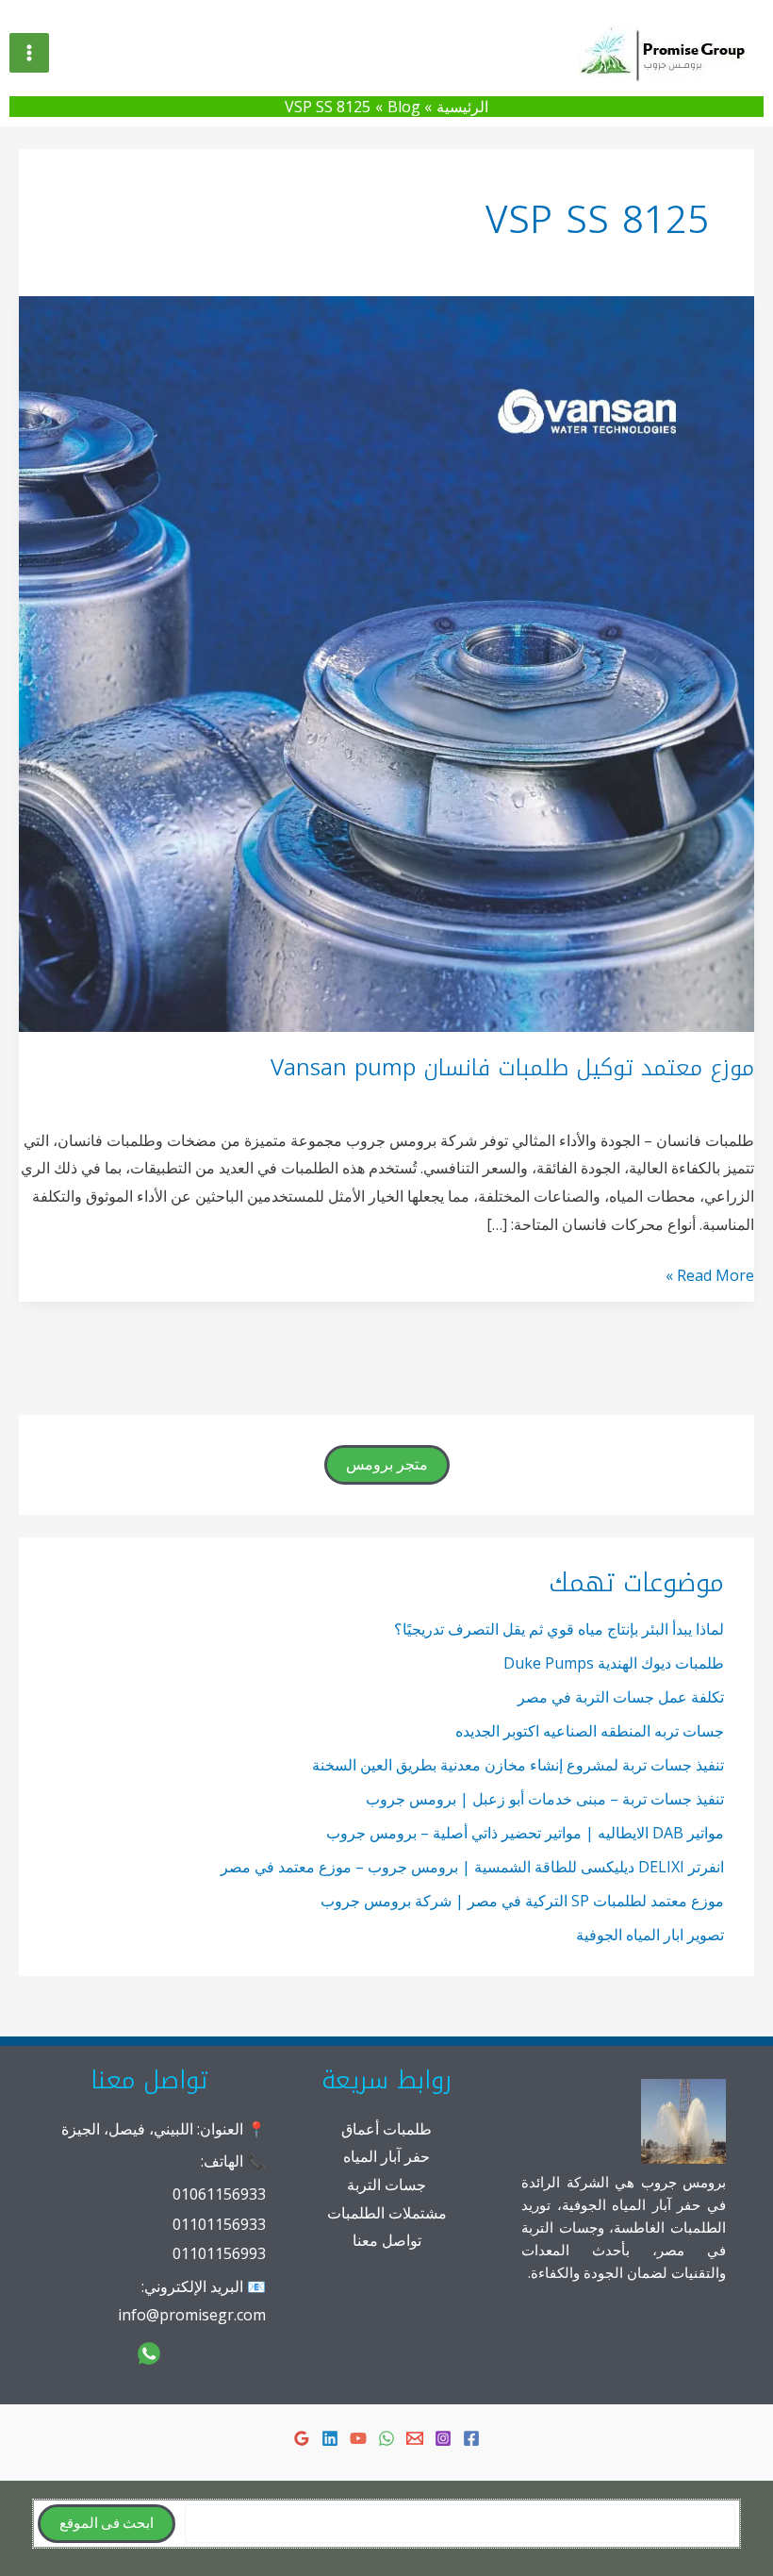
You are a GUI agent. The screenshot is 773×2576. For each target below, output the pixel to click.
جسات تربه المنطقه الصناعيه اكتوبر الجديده (590, 1731)
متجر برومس (387, 1465)
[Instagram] (443, 2438)
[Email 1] (415, 2438)
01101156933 (219, 2224)
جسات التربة (386, 2185)
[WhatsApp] (386, 2438)
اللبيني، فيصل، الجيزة (127, 2129)
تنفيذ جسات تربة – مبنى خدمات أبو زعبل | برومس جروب (545, 1799)
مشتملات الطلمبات (387, 2213)
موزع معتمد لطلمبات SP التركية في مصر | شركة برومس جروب (522, 1901)
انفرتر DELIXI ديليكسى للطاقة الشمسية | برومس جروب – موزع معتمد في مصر (472, 1867)
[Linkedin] (330, 2438)
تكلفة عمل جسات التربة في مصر (621, 1697)
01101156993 (219, 2253)
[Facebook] (471, 2438)
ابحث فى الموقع (107, 2524)
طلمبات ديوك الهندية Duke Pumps (614, 1663)
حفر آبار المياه (386, 2156)
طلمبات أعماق (386, 2129)
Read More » (710, 1277)
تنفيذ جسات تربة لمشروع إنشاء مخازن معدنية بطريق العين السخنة (518, 1765)
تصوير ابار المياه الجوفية (650, 1935)
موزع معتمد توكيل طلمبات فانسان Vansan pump (512, 1068)
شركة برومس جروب (549, 52)
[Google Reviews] (302, 2438)
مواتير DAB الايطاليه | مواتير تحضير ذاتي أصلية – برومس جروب (525, 1833)
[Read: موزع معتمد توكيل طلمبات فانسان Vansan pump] (386, 663)
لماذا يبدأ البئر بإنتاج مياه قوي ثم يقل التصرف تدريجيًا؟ (559, 1629)
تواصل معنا (387, 2240)
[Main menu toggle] (29, 53)
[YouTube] (358, 2438)
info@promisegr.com (192, 2315)
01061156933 (219, 2194)
